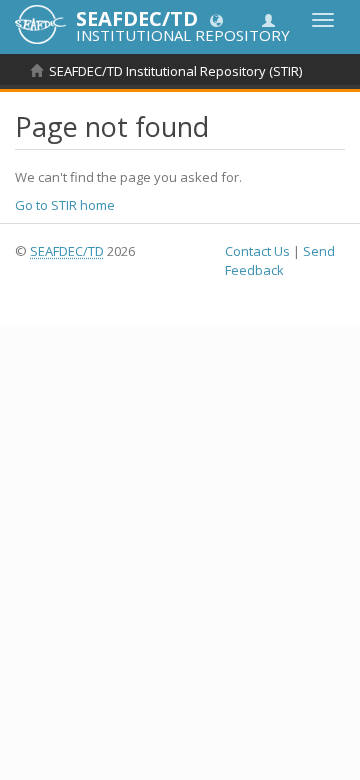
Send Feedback (280, 260)
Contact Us (257, 251)
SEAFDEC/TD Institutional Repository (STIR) (175, 71)
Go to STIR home (65, 205)
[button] (216, 19)
